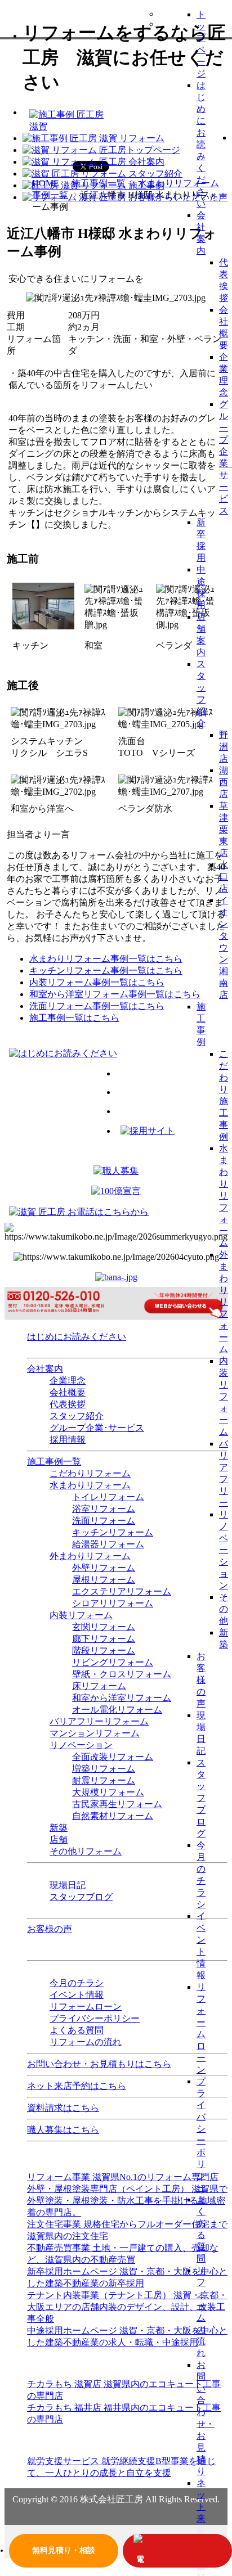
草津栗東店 (224, 829)
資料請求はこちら (63, 2108)
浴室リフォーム (104, 1509)
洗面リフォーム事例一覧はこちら (97, 1006)
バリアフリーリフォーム (99, 1721)
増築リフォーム (104, 1769)
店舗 (59, 1839)
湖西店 (224, 782)
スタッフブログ (201, 1798)
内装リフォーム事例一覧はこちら (97, 982)
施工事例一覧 (54, 1462)
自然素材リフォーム (113, 1816)
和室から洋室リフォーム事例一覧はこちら (115, 994)
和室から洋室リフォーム (122, 1698)
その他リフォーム (86, 1851)
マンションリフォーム (95, 1733)
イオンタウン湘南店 (224, 947)
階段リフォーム (104, 1650)
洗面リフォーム (104, 1521)
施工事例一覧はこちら (74, 1018)
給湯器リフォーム (108, 1544)
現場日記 (68, 1885)
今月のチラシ (77, 1983)
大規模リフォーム (108, 1792)
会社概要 (68, 1392)
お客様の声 (201, 1680)
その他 (224, 1609)
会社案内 (45, 1369)
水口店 (224, 877)
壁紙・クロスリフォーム (122, 1674)
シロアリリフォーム (113, 1603)
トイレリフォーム (108, 1497)
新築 (59, 1828)
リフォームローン (86, 2007)
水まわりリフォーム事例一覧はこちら (106, 959)
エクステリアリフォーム (122, 1591)
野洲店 (224, 747)
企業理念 (68, 1381)
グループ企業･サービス (97, 1428)
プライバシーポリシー (95, 2018)
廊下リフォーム (104, 1639)
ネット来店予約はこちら (77, 2086)
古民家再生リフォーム (117, 1804)
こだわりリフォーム (90, 1473)
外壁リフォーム (104, 1568)
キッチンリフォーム (113, 1532)
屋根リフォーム (104, 1580)
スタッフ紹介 (77, 1416)
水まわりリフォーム (224, 1195)
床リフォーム (99, 1686)
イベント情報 (77, 1995)
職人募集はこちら (63, 2130)
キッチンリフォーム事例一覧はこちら (106, 970)
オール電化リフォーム (117, 1710)
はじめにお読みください (201, 144)
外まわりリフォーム (224, 1302)
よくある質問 (77, 2030)
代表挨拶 (68, 1404)
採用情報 (68, 1440)
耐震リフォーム (104, 1780)
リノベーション (224, 1550)
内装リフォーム (224, 1396)
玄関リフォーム (104, 1627)
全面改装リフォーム (113, 1757)
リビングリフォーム (113, 1662)
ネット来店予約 (201, 2518)
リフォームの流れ (86, 2042)
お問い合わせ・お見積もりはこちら (99, 2064)
